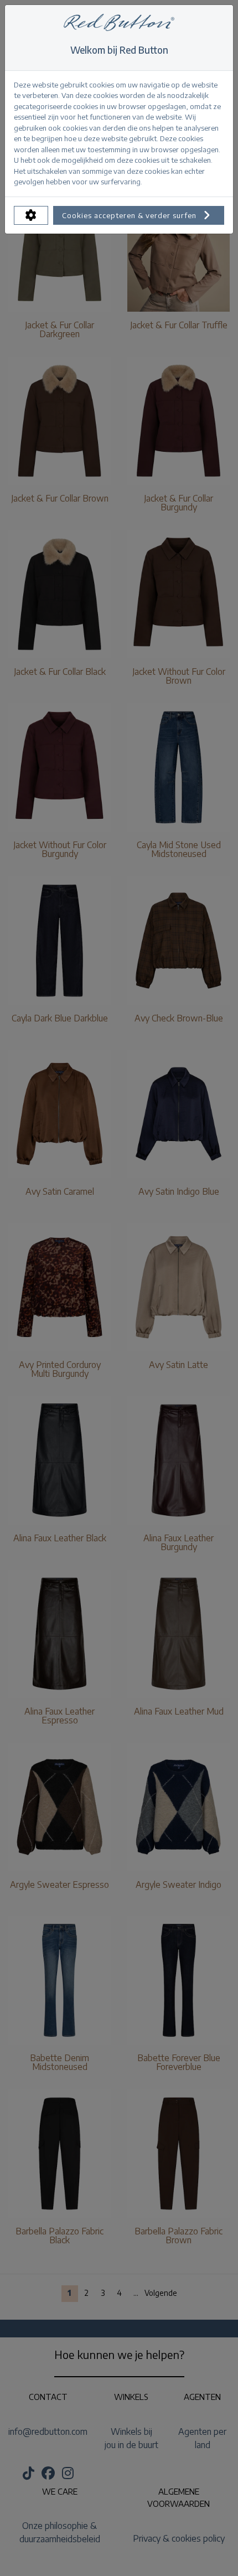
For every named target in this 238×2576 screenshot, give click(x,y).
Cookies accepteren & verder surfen (130, 215)
